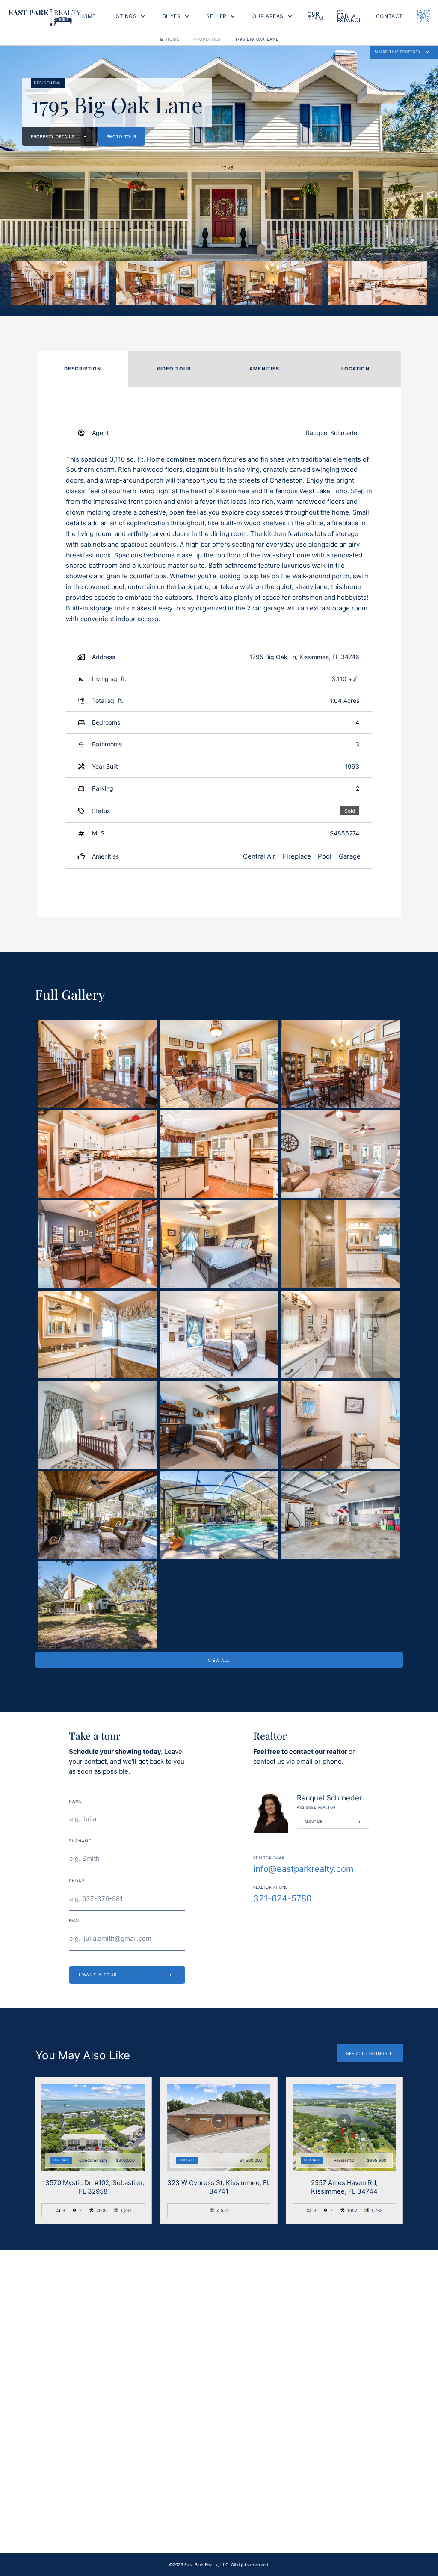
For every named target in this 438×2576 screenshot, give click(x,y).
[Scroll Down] (93, 2121)
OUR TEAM (315, 16)
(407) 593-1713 (424, 16)
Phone (77, 1881)
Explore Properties (43, 2498)
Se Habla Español (350, 16)
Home (88, 16)
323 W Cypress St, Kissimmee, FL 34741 (219, 2187)
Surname (80, 1841)
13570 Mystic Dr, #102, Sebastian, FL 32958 (93, 2187)
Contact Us (306, 2498)
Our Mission (171, 2498)
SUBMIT (281, 2416)
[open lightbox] (60, 283)
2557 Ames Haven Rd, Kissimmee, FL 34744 (344, 2187)
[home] (45, 16)
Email (170, 2329)
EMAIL (75, 1921)
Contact (389, 16)
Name (75, 1801)
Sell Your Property (42, 2518)
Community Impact (179, 2518)
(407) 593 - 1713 (326, 2518)
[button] (128, 16)
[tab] (83, 369)
